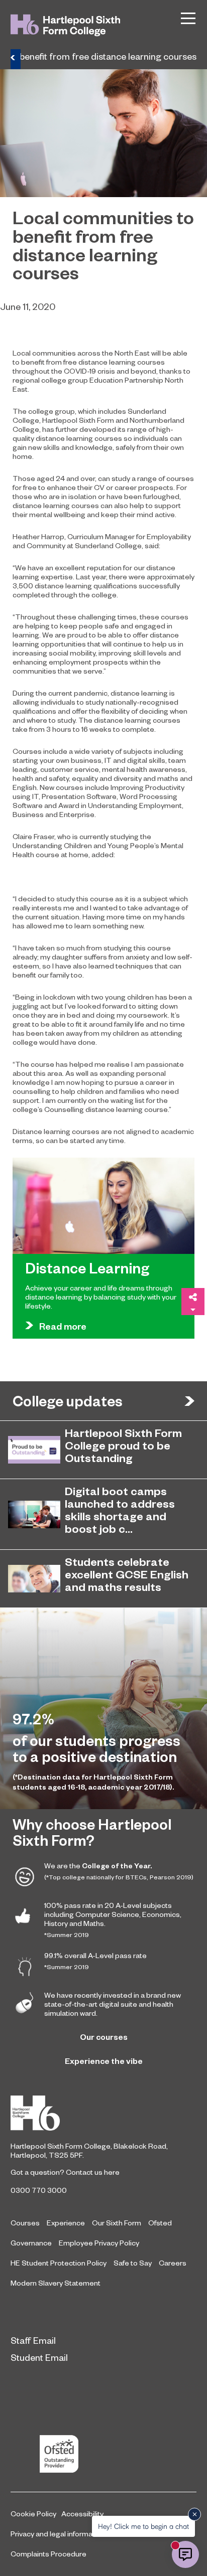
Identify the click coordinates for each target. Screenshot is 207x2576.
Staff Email (33, 2340)
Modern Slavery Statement (56, 2283)
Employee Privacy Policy (99, 2242)
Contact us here (93, 2172)
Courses (25, 2222)
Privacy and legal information (58, 2533)
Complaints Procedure (48, 2553)
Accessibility (82, 2513)
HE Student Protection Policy (59, 2263)
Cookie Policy (33, 2513)
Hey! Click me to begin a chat (143, 2526)
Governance (31, 2242)
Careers (173, 2263)
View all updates (189, 1401)
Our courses (104, 2037)
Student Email (39, 2357)
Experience (66, 2222)
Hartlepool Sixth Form (103, 2113)
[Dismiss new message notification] (194, 2514)
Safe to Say (133, 2263)
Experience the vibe (104, 2061)
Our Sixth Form (117, 2222)
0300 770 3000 (39, 2190)
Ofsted (160, 2222)
